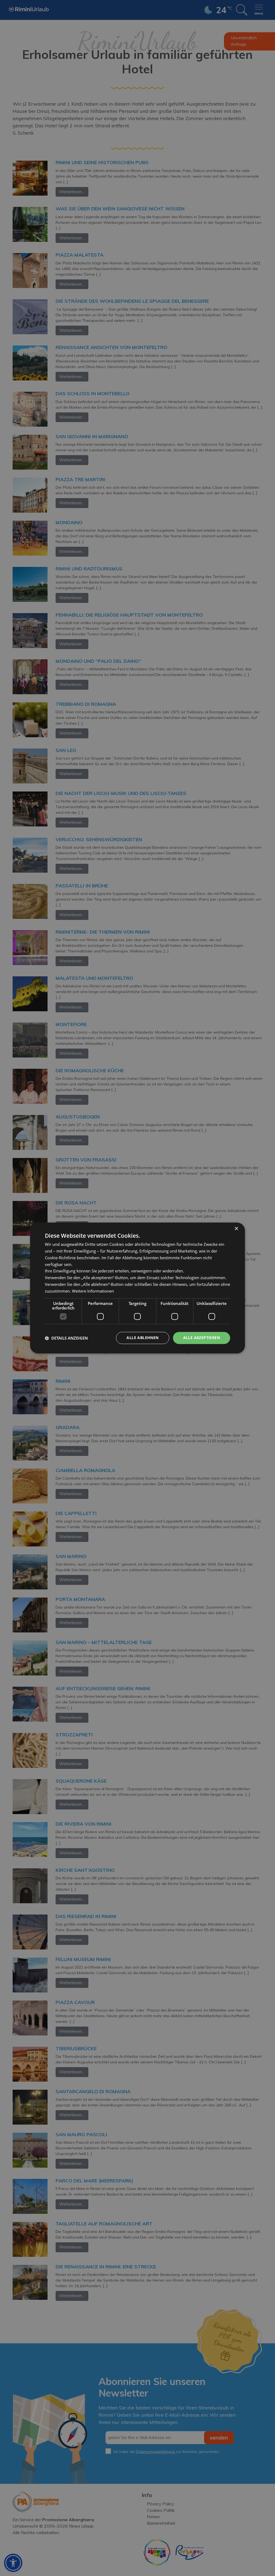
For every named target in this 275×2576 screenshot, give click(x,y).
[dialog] (137, 1288)
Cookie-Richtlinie (60, 1258)
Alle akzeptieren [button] (202, 1338)
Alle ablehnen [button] (142, 1338)
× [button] (236, 1229)
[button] (66, 1338)
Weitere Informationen (93, 1291)
